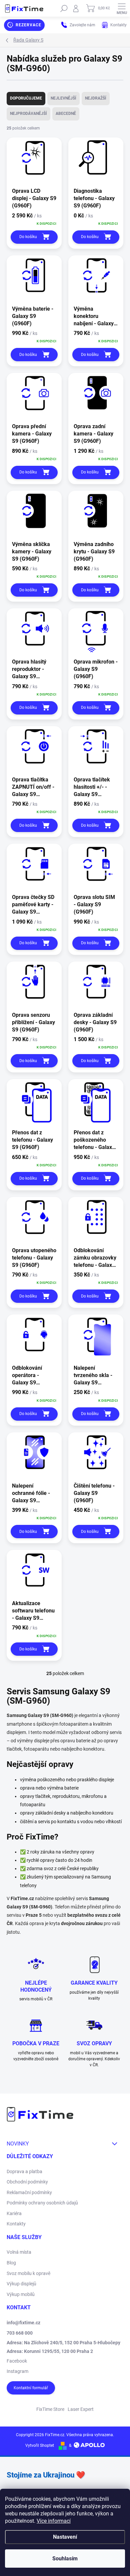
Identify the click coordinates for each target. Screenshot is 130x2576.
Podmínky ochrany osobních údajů (42, 2203)
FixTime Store (50, 2409)
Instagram (17, 2371)
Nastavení (65, 2537)
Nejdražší (96, 98)
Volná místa (19, 2252)
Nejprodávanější (28, 114)
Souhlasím (65, 2559)
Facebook (17, 2361)
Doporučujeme (26, 98)
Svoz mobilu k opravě (28, 2273)
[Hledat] (64, 8)
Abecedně (66, 114)
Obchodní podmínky (27, 2182)
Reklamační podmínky (29, 2192)
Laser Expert (81, 2409)
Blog (11, 2263)
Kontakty (16, 2224)
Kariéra (14, 2213)
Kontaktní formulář (31, 2388)
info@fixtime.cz (23, 2323)
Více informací (54, 2521)
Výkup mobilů (21, 2294)
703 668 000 (20, 2333)
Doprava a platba (24, 2171)
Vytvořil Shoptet (40, 2445)
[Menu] (122, 8)
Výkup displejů (21, 2284)
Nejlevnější (63, 98)
